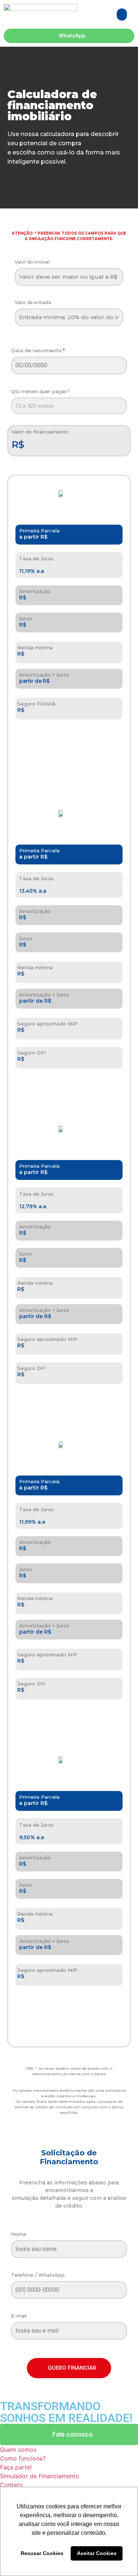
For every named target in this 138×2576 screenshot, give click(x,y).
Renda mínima (35, 648)
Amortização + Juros (44, 675)
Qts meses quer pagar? (40, 392)
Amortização (35, 591)
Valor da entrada (33, 303)
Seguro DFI (31, 1053)
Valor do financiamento (40, 432)
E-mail (19, 2316)
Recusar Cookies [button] (42, 2553)
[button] (122, 15)
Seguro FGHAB (36, 704)
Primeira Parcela (39, 531)
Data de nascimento (36, 351)
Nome (19, 2234)
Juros (26, 619)
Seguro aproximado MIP (47, 1024)
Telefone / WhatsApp (38, 2275)
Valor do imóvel (32, 262)
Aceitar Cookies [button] (97, 2553)
